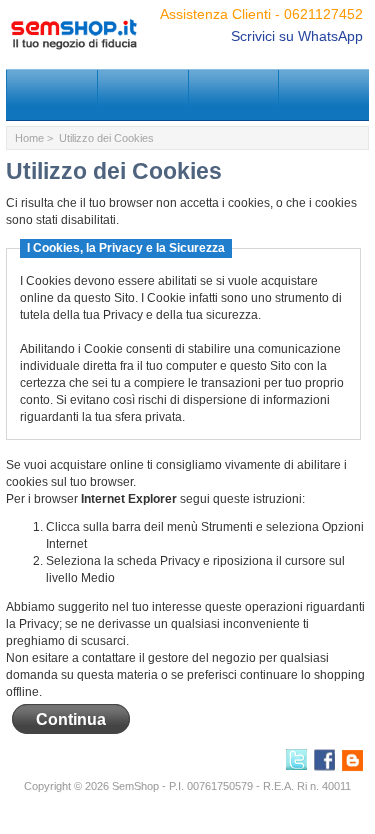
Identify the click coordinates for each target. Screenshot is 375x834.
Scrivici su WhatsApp (297, 36)
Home (29, 138)
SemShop (135, 786)
